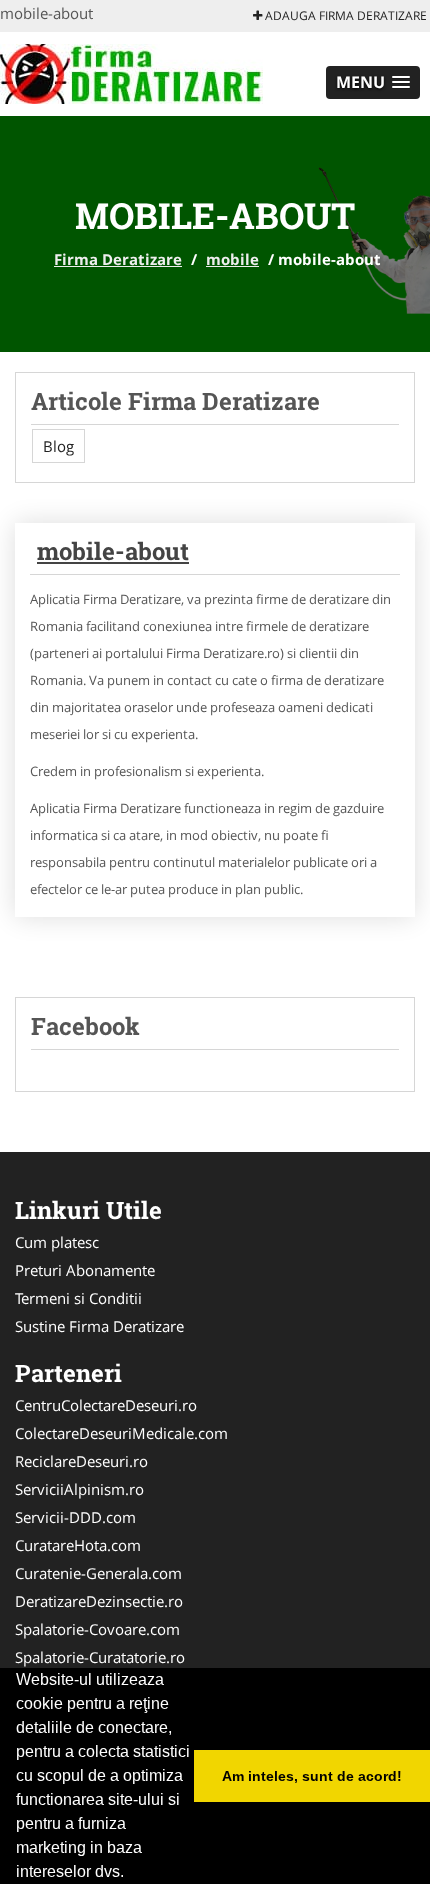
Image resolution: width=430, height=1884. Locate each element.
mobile (232, 259)
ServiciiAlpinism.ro (79, 1489)
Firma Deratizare (118, 259)
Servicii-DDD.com (75, 1517)
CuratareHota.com (78, 1545)
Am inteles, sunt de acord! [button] (312, 1776)
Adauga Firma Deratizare (344, 15)
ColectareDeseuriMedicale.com (121, 1433)
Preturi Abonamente (85, 1270)
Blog (58, 446)
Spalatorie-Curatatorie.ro (100, 1657)
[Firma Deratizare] (131, 72)
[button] (373, 82)
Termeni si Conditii (78, 1298)
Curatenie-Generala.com (98, 1573)
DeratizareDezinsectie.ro (99, 1601)
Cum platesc (57, 1242)
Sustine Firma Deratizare (99, 1326)
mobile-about (113, 551)
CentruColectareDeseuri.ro (106, 1405)
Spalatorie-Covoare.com (97, 1629)
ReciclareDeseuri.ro (81, 1461)
